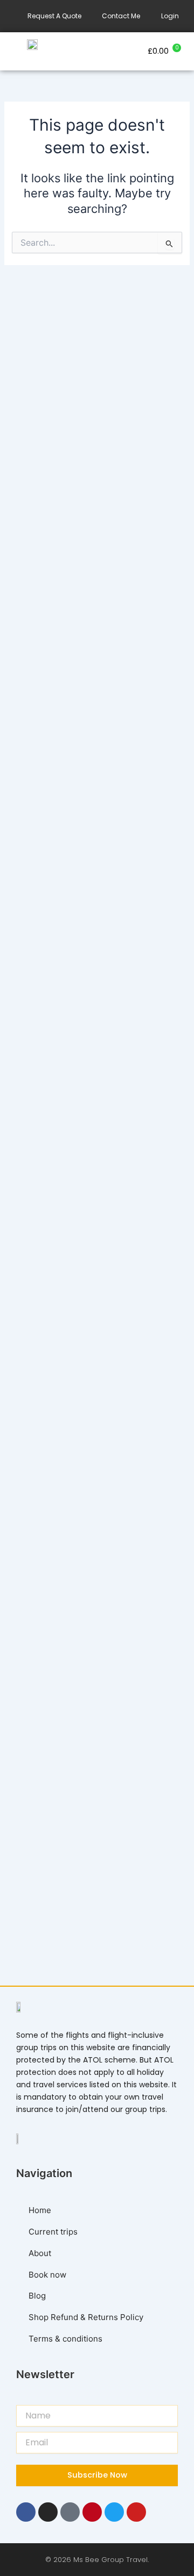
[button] (97, 51)
